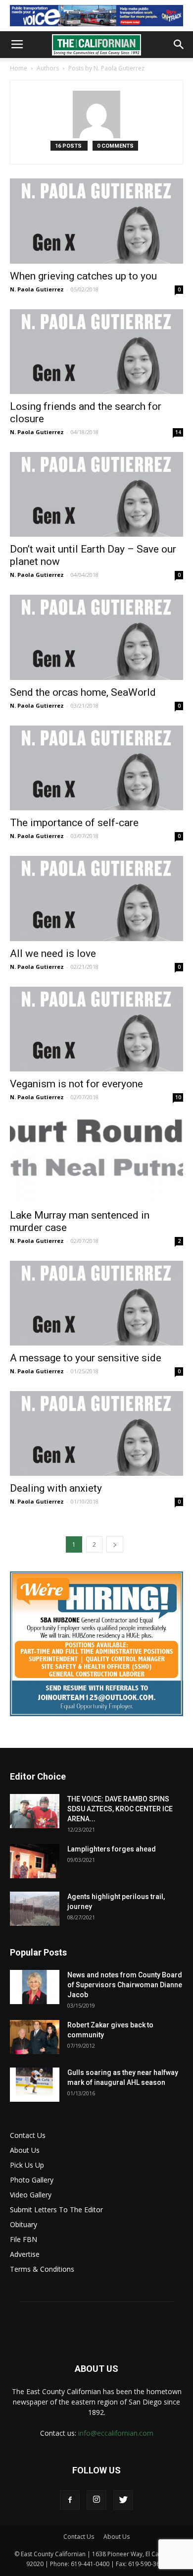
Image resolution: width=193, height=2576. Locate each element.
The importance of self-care (74, 823)
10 (178, 1097)
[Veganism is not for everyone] (96, 1029)
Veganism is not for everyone (76, 1084)
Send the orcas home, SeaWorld (83, 692)
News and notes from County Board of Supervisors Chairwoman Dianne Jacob (125, 1985)
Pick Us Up (27, 2165)
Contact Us (28, 2135)
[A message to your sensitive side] (96, 1303)
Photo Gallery (32, 2180)
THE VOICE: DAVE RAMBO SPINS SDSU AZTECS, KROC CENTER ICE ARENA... (120, 1809)
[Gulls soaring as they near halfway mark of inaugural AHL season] (35, 2085)
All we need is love (53, 953)
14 (178, 432)
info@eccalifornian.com (116, 2433)
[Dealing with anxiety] (96, 1433)
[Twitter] (123, 2500)
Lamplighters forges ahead (112, 1849)
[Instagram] (96, 2500)
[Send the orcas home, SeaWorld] (96, 637)
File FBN (24, 2239)
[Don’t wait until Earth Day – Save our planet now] (96, 494)
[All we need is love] (96, 898)
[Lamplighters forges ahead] (35, 1861)
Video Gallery (31, 2195)
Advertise (25, 2254)
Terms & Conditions (42, 2269)
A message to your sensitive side (86, 1358)
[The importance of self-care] (96, 768)
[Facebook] (70, 2500)
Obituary (24, 2224)
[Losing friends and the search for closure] (96, 352)
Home (19, 68)
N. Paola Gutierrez (37, 289)
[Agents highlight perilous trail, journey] (35, 1909)
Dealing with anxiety (56, 1488)
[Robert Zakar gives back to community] (35, 2037)
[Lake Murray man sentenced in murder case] (96, 1160)
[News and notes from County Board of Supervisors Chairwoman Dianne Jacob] (35, 1987)
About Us (25, 2150)
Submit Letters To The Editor (56, 2210)
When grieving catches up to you (83, 276)
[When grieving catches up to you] (96, 221)
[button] (179, 45)
